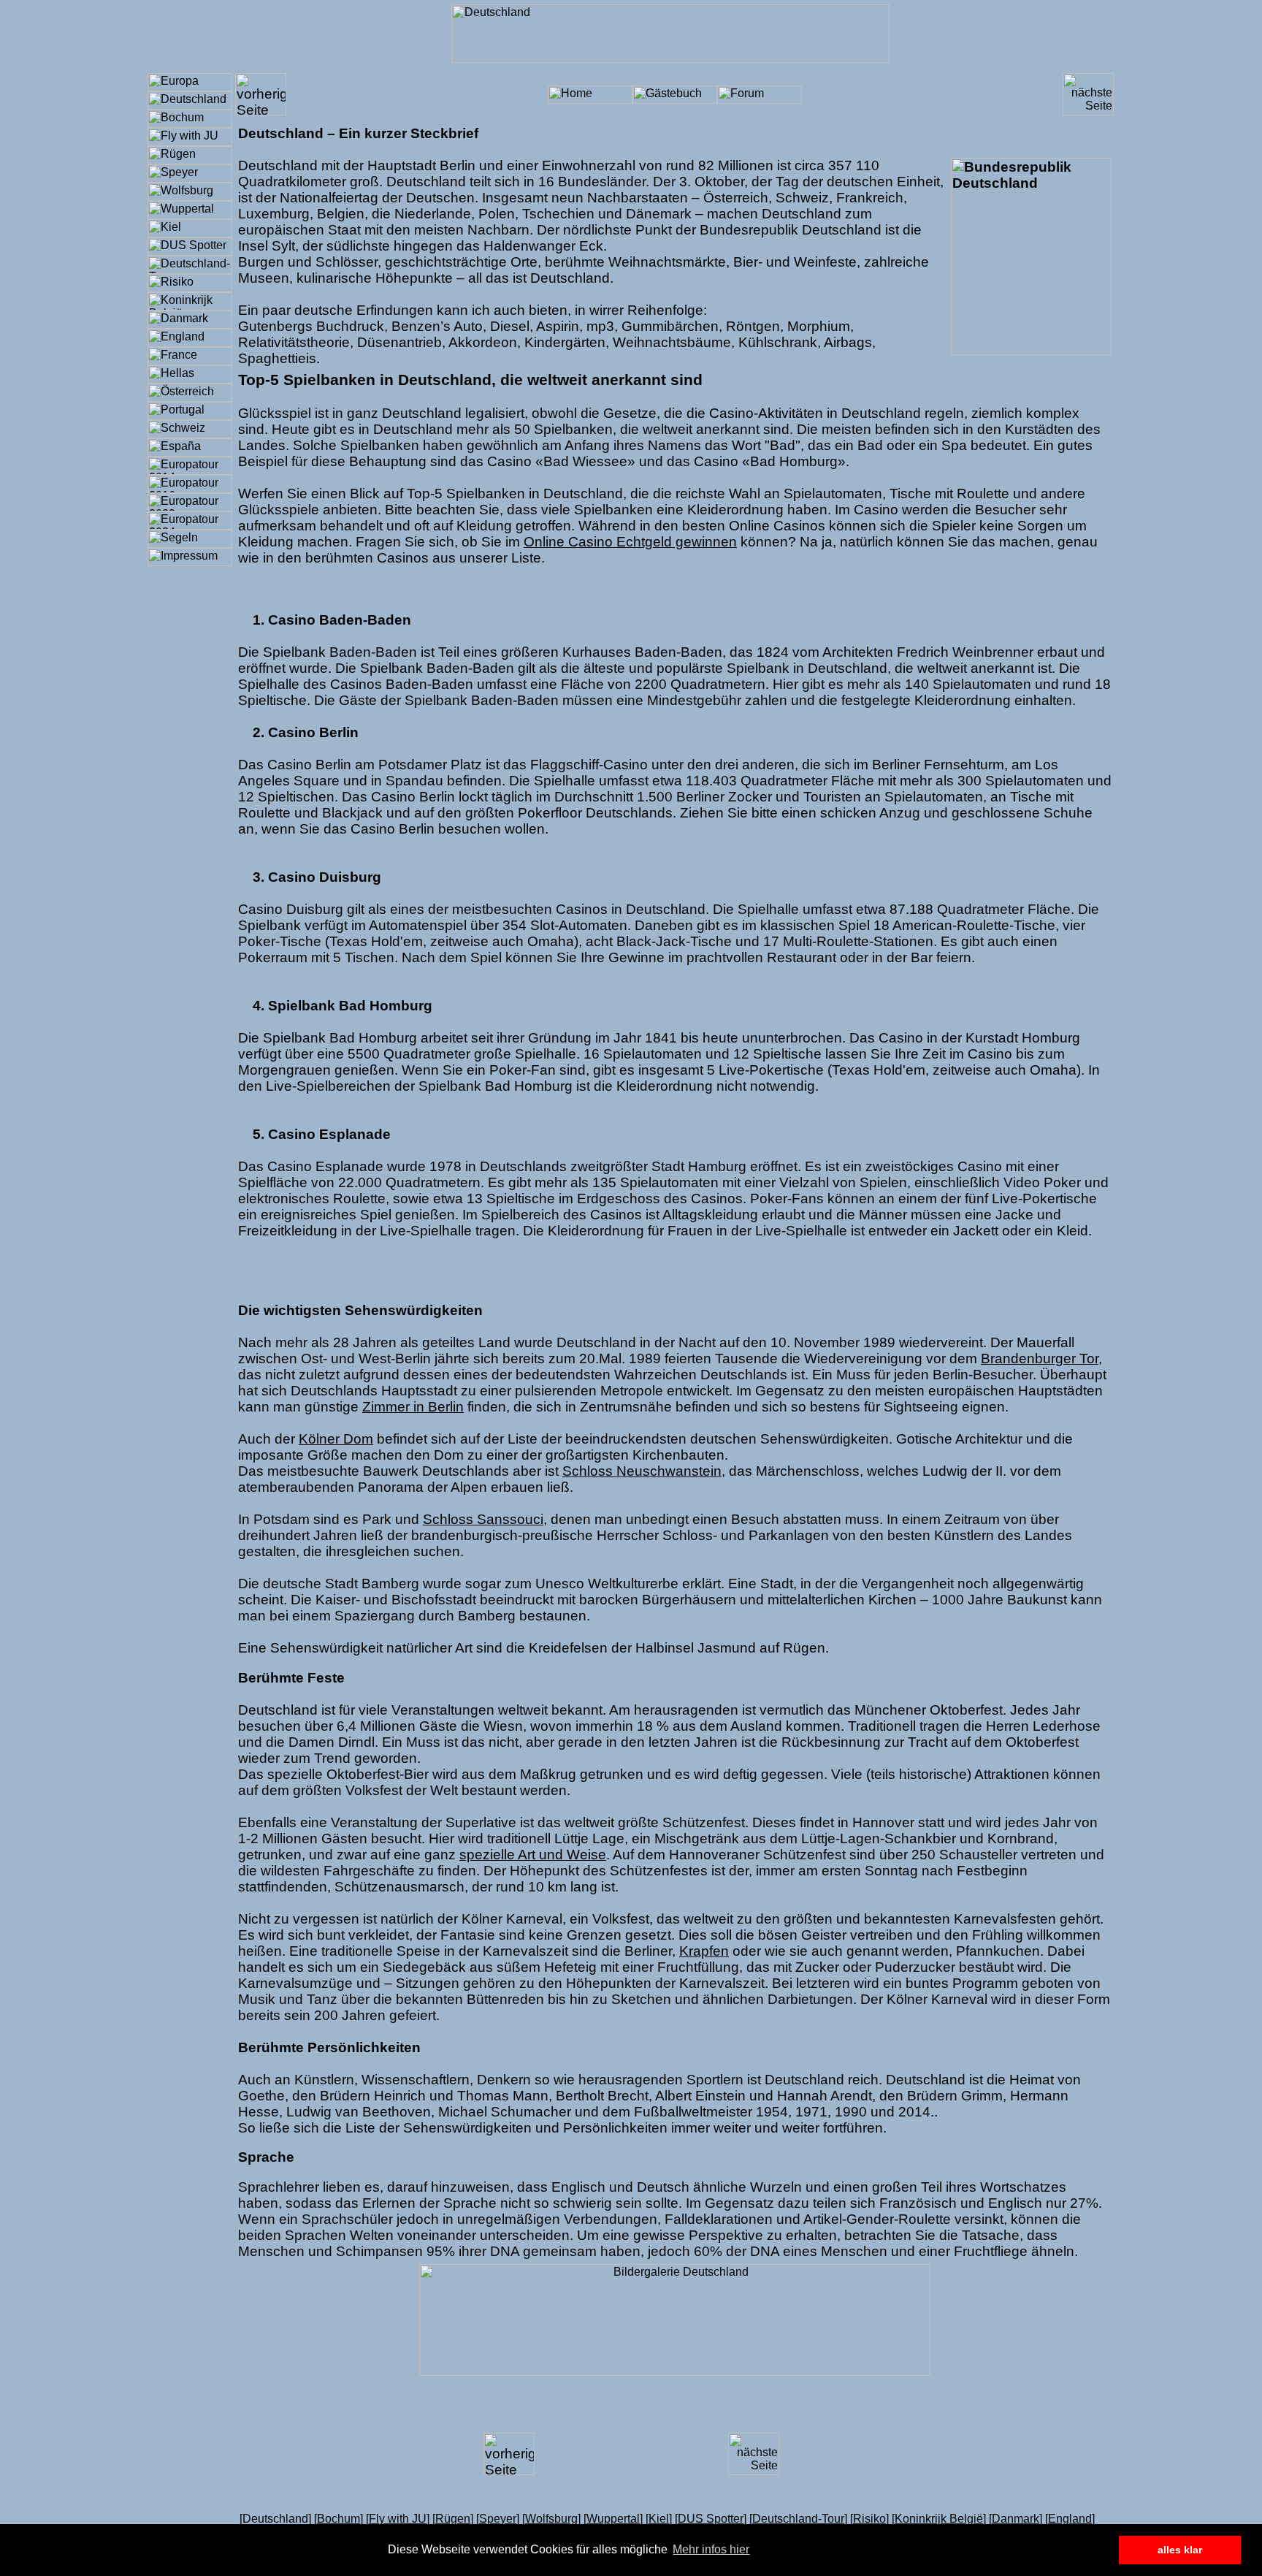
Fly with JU (398, 2519)
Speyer (498, 2519)
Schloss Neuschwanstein (642, 1471)
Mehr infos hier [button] (711, 2549)
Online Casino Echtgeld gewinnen (630, 542)
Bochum (339, 2519)
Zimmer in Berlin (413, 1407)
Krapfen (704, 1951)
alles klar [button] (1180, 2550)
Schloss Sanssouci (483, 1519)
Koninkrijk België (939, 2519)
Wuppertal (613, 2519)
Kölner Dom (336, 1439)
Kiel (659, 2519)
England (1070, 2519)
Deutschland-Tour (798, 2519)
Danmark (1016, 2519)
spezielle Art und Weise (533, 1855)
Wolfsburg (551, 2519)
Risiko (869, 2519)
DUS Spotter (711, 2519)
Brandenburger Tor (1040, 1359)
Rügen (453, 2519)
